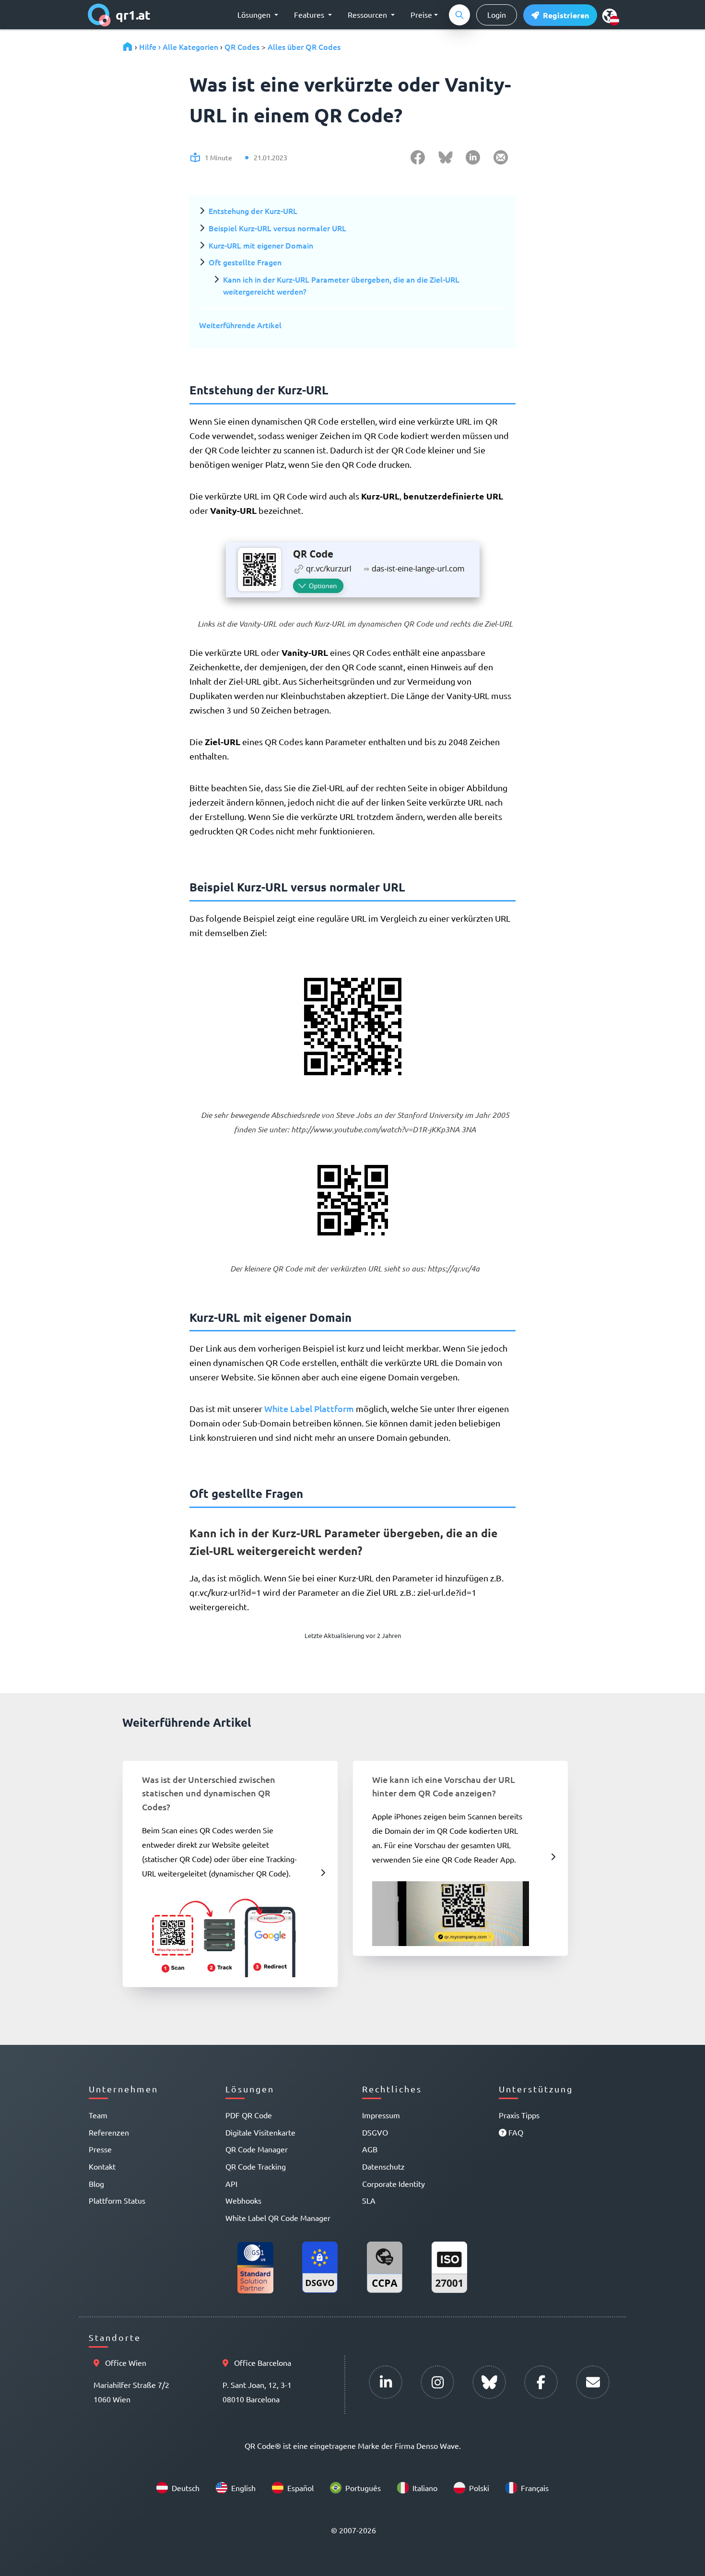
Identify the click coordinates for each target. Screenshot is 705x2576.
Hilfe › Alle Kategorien (179, 47)
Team (98, 2115)
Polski (479, 2488)
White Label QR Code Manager (278, 2218)
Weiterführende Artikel (240, 325)
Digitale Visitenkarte (260, 2132)
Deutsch (186, 2488)
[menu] (610, 15)
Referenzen (109, 2132)
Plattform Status (117, 2200)
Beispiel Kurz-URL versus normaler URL (277, 228)
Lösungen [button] (255, 14)
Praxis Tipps (519, 2115)
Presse (100, 2149)
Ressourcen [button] (368, 14)
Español (300, 2488)
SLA (369, 2200)
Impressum (381, 2115)
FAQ (515, 2132)
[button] (560, 15)
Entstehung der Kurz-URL (253, 211)
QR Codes (242, 47)
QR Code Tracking (256, 2166)
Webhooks (243, 2200)
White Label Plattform (309, 1408)
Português (363, 2488)
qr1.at (133, 15)
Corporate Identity (394, 2184)
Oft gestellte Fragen (245, 262)
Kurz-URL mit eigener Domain (261, 245)
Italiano (425, 2488)
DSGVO (375, 2132)
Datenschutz (383, 2166)
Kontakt (102, 2166)
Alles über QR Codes (304, 47)
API (231, 2184)
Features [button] (310, 14)
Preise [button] (421, 14)
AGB (370, 2149)
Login (497, 14)
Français (535, 2488)
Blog (96, 2184)
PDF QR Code (249, 2115)
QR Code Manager (257, 2149)
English (243, 2488)
